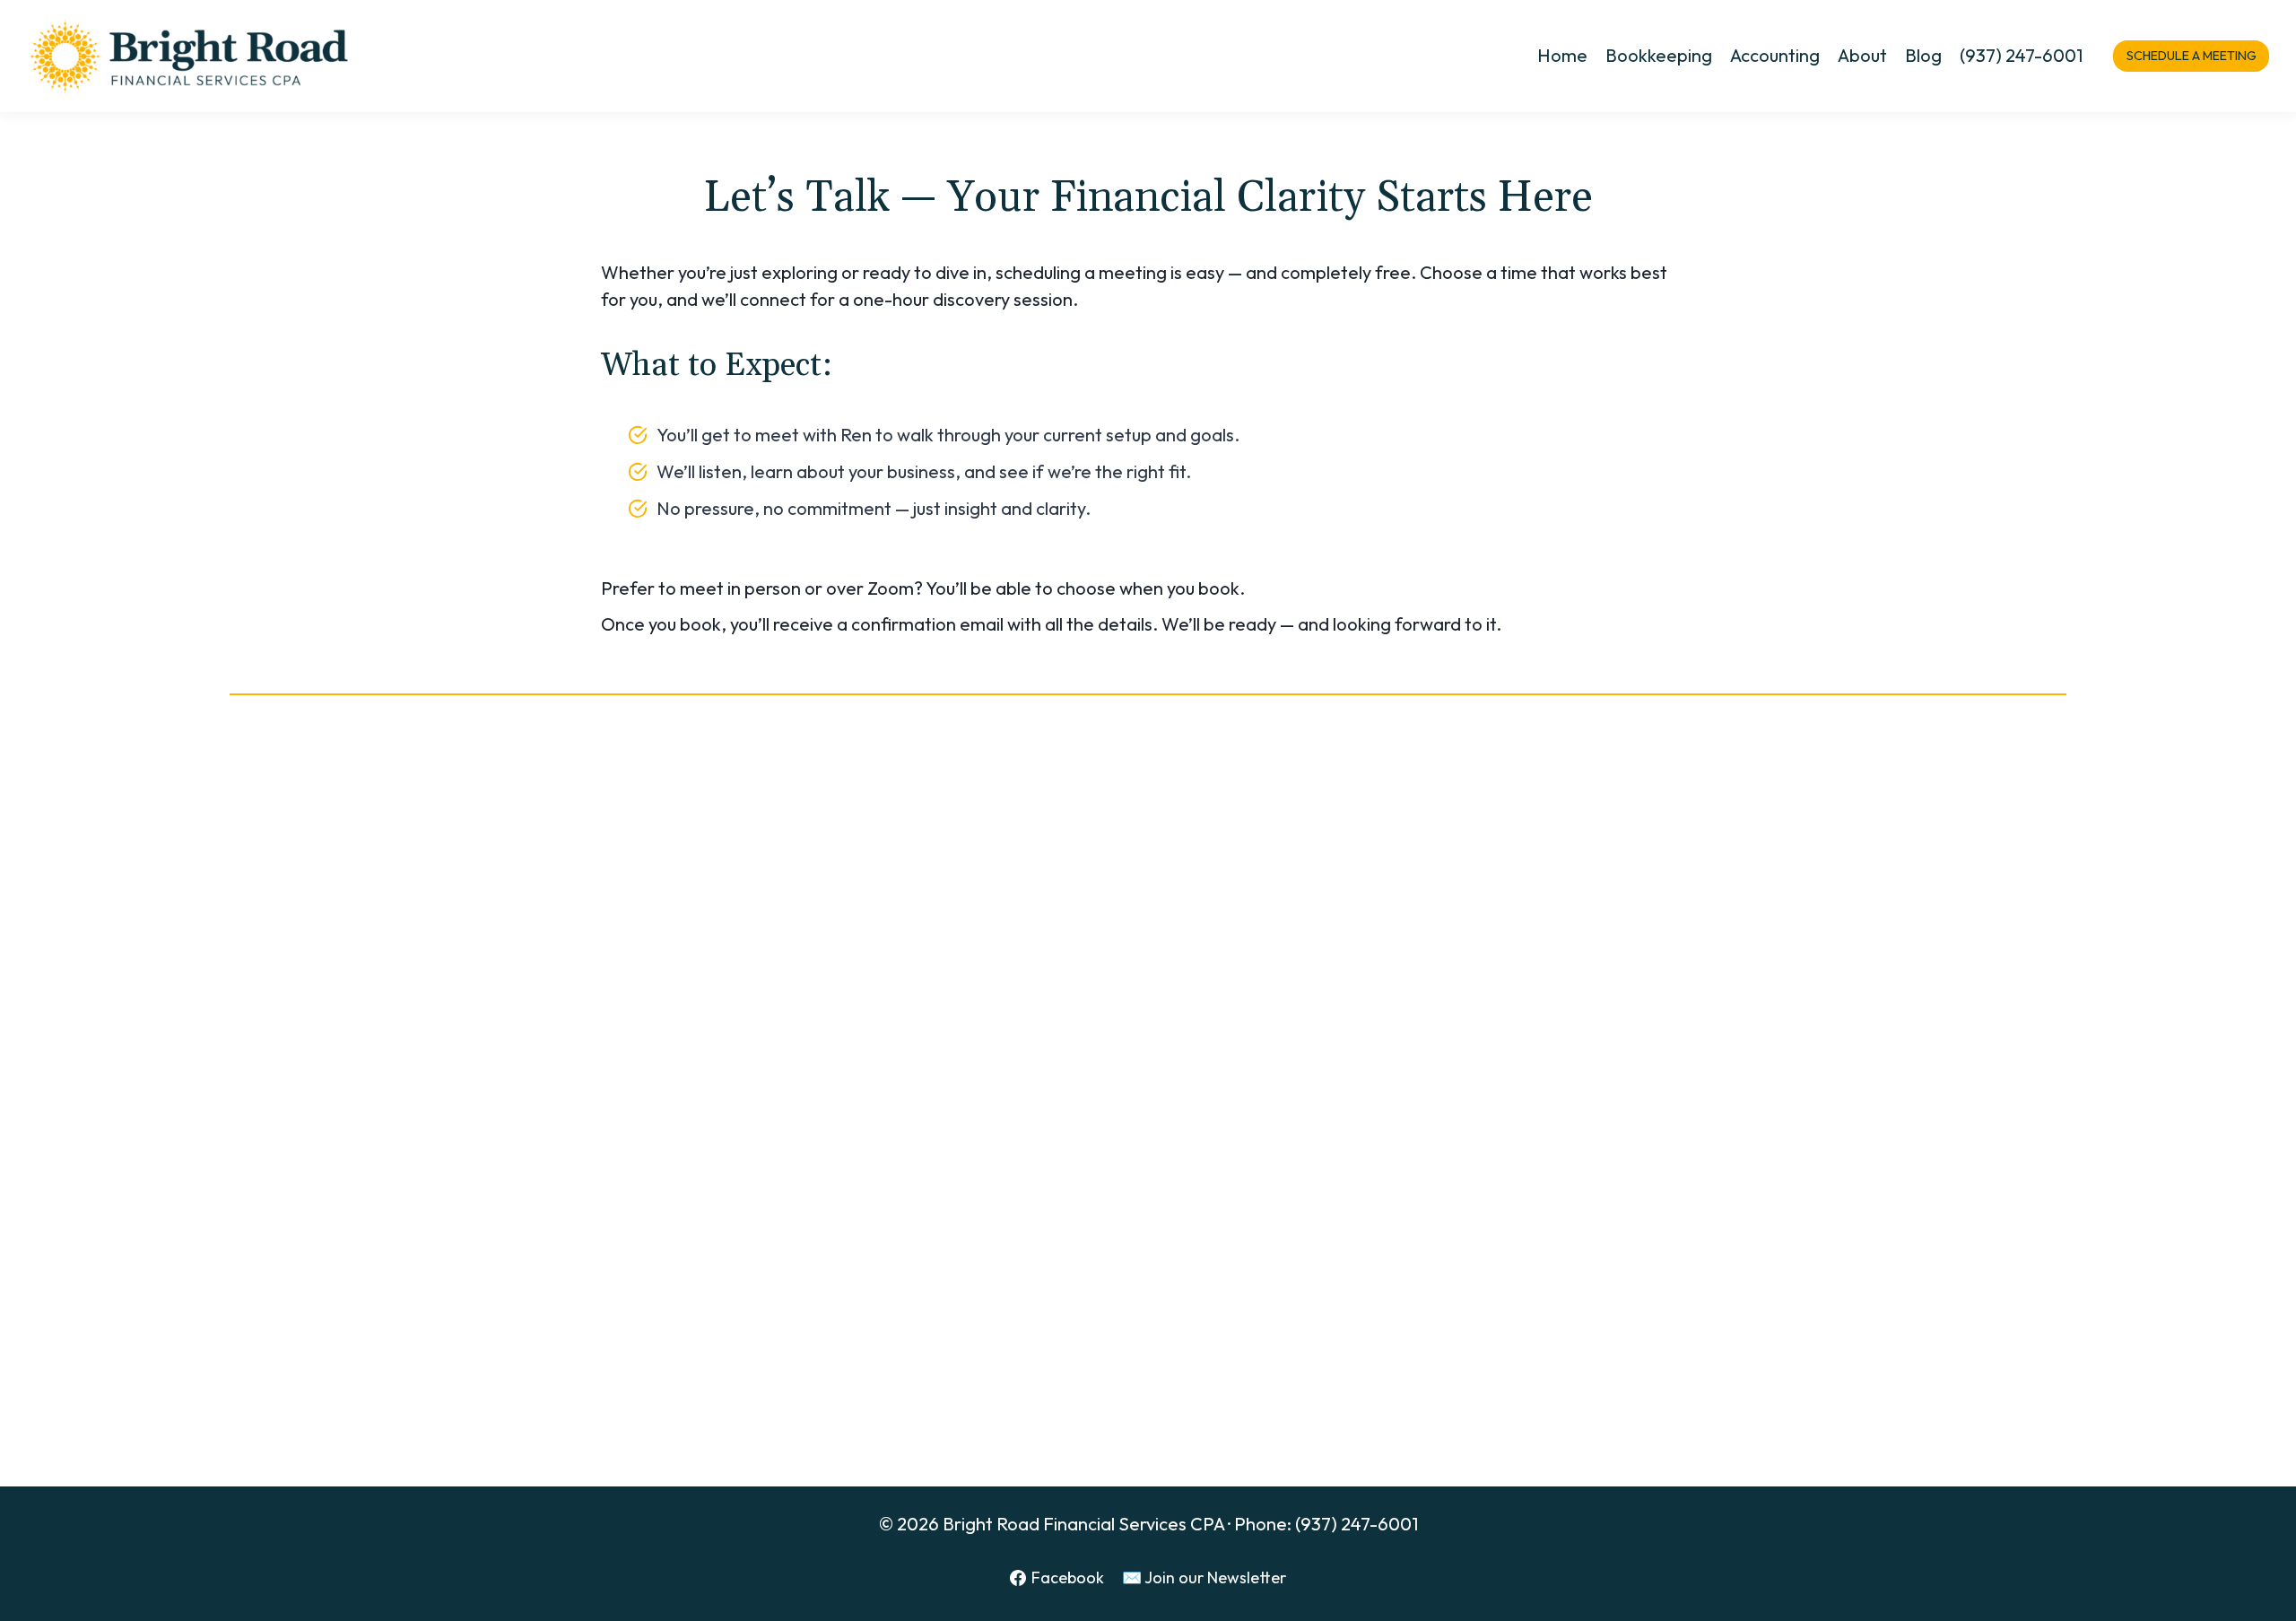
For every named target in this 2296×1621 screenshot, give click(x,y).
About (1862, 55)
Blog (1923, 55)
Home (1562, 55)
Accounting (1775, 55)
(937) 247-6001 (2021, 55)
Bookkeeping (1659, 55)
